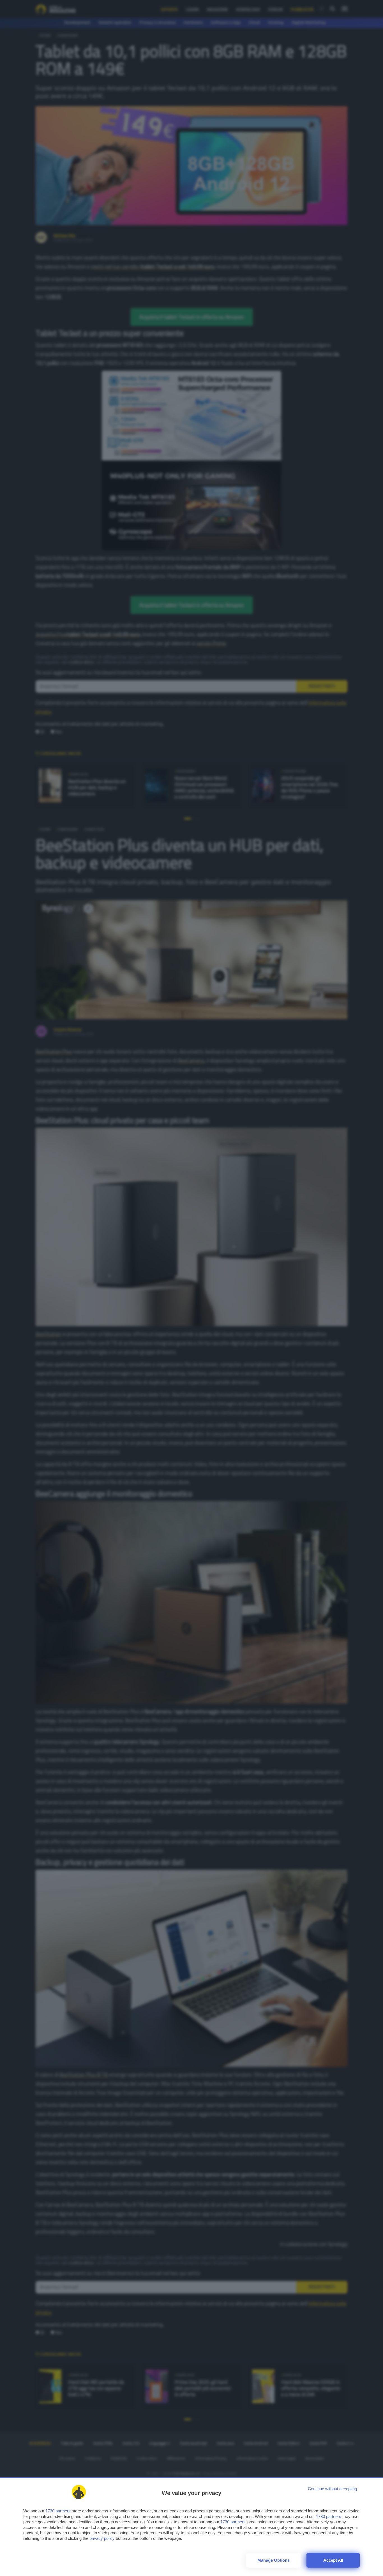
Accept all (333, 2560)
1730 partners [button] (58, 2511)
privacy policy (102, 2538)
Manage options (274, 2560)
